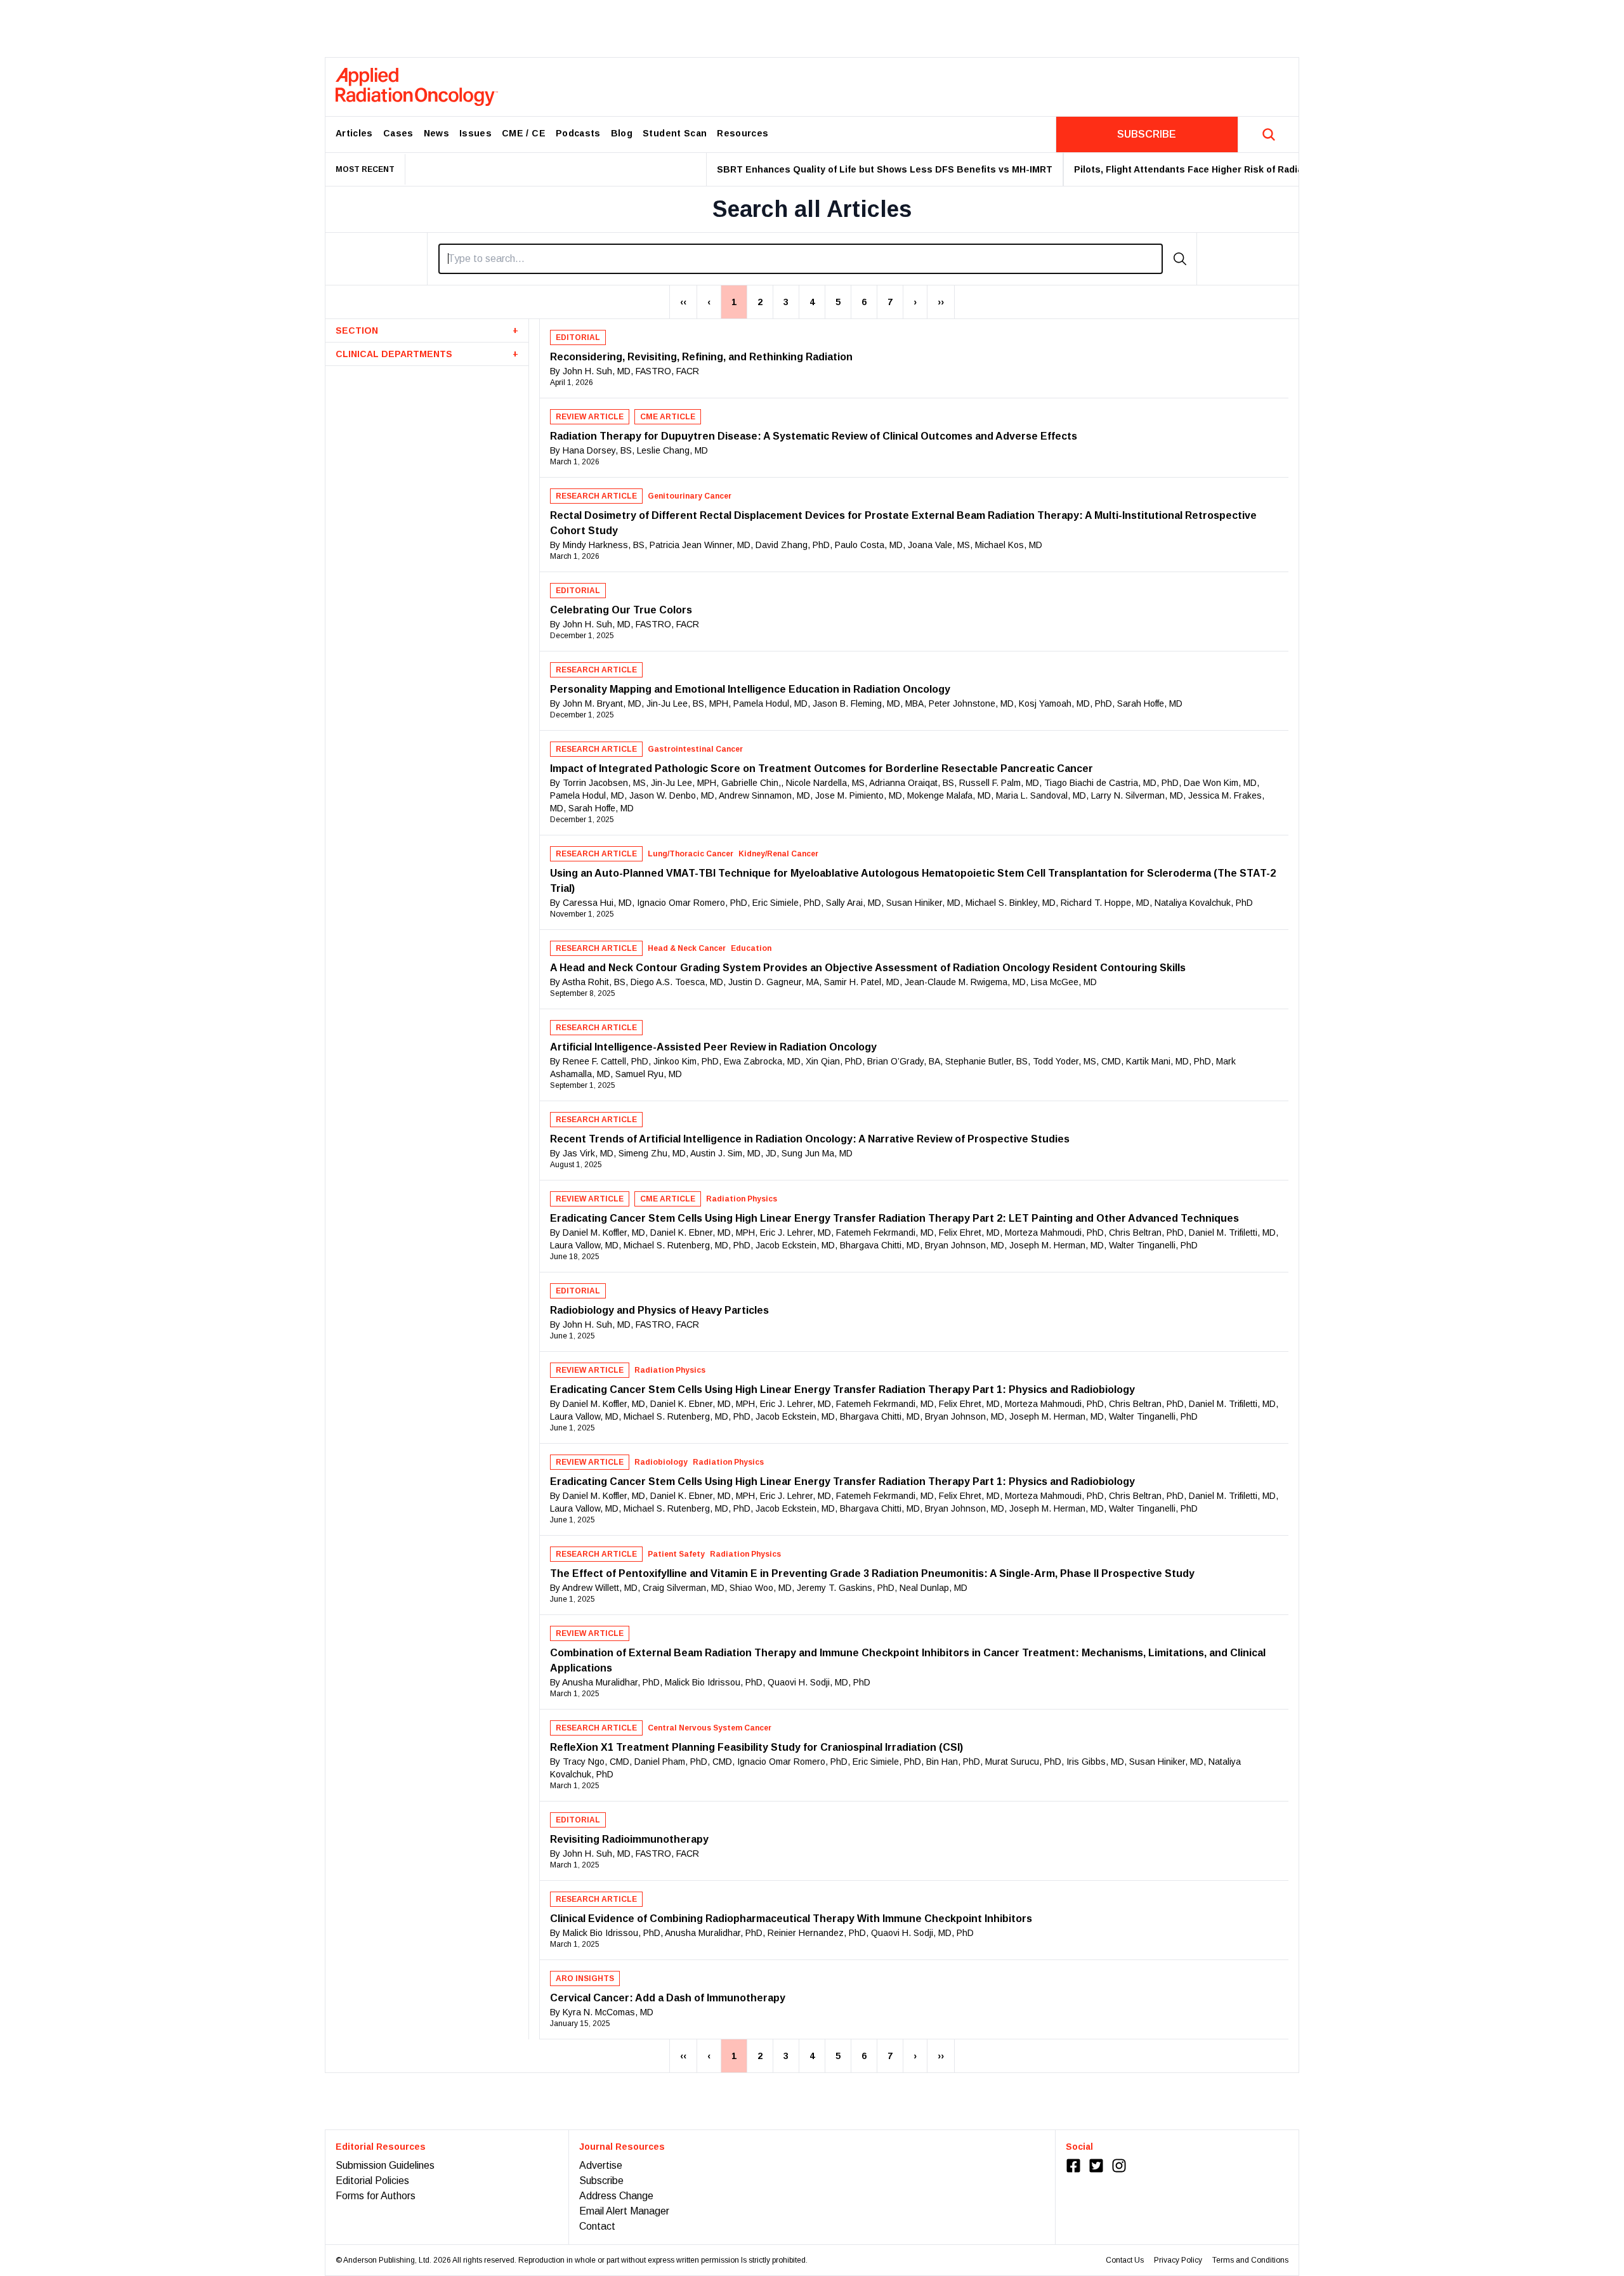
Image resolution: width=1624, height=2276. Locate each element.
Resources (743, 133)
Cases (398, 133)
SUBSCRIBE (1147, 134)
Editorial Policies (372, 2181)
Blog (622, 133)
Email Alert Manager (624, 2211)
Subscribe (601, 2181)
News (436, 133)
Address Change (616, 2196)
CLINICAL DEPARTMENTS (427, 354)
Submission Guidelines (385, 2165)
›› (941, 302)
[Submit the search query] (1180, 259)
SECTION (427, 330)
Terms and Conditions (1250, 2260)
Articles (354, 133)
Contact (597, 2226)
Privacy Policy (1178, 2260)
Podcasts (578, 133)
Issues (475, 133)
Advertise (601, 2165)
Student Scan (675, 133)
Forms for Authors (376, 2196)
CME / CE (524, 133)
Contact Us (1125, 2260)
